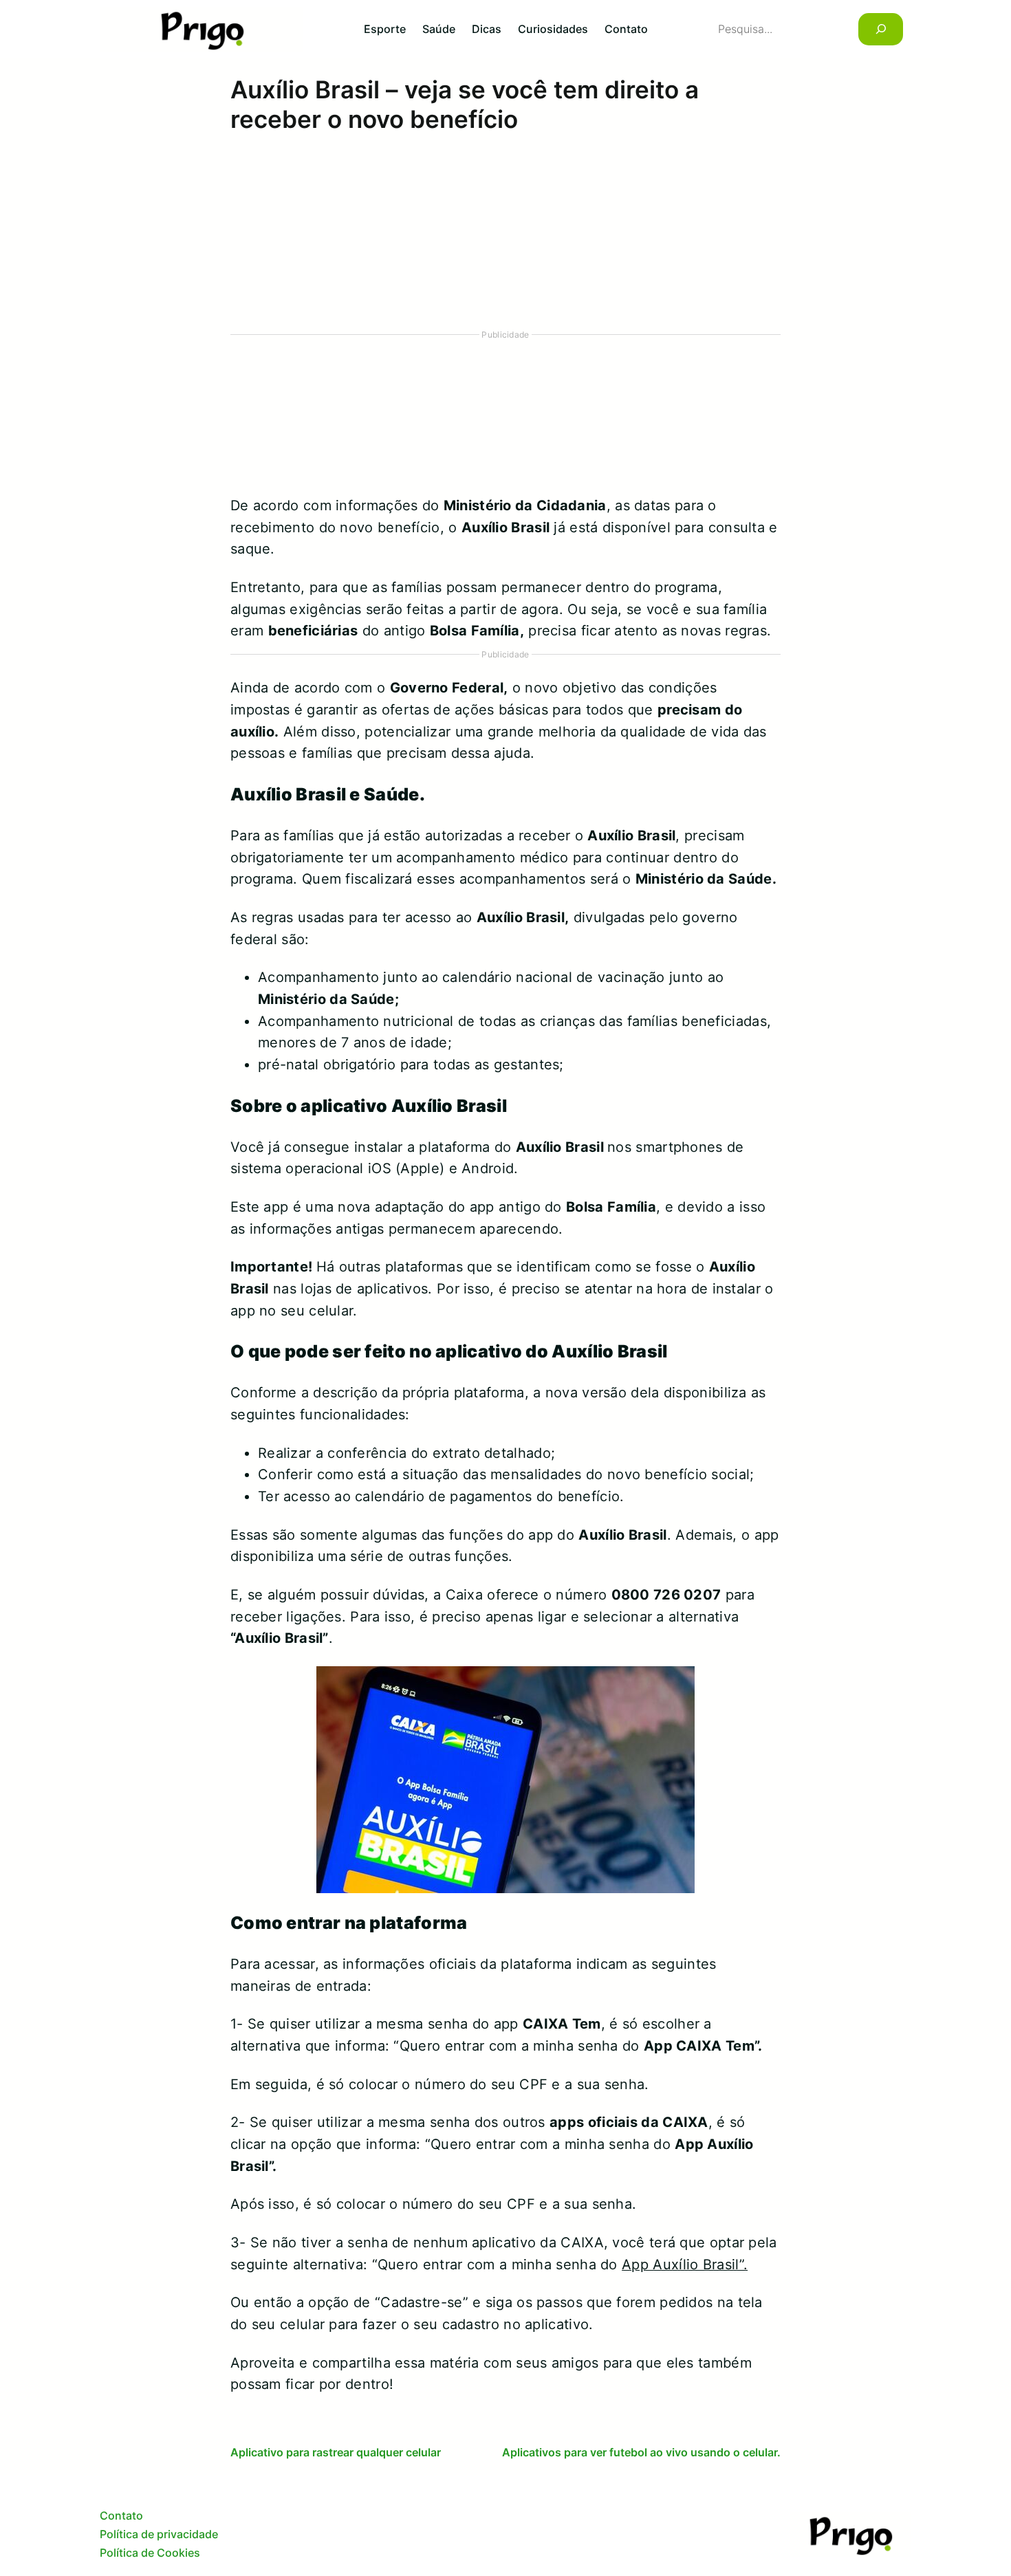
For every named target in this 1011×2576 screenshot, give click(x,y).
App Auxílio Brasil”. (685, 2264)
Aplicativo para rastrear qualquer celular (336, 2452)
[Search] (881, 29)
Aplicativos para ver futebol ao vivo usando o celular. (641, 2452)
